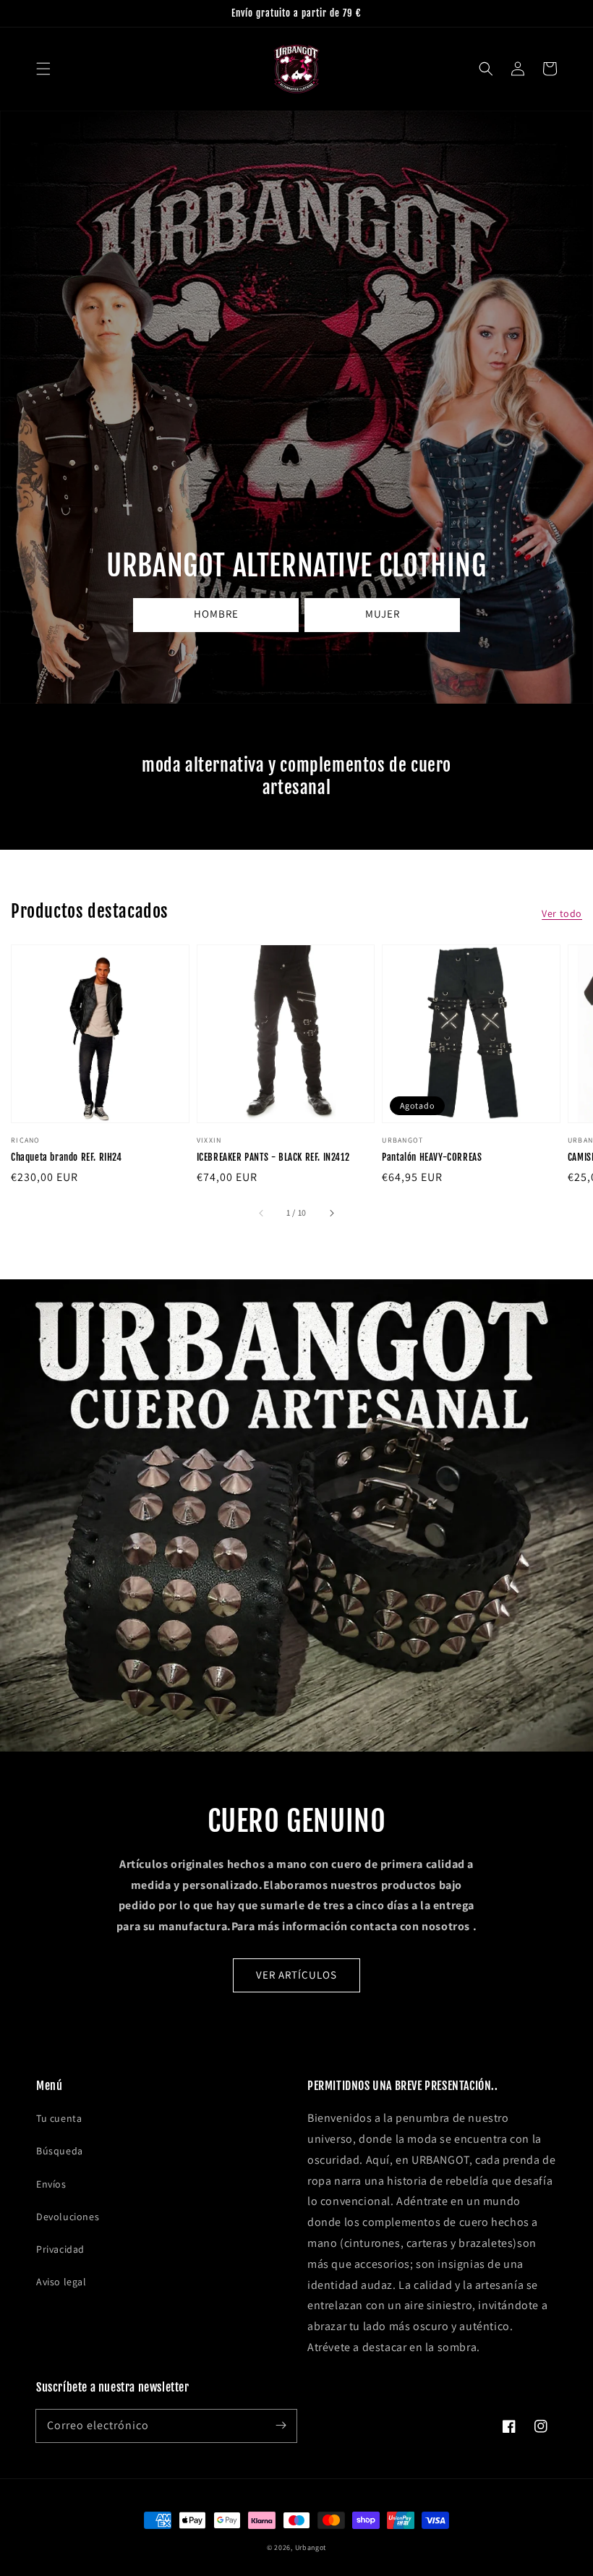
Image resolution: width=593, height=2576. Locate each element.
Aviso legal (61, 2282)
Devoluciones (68, 2217)
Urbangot (311, 2547)
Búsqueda (60, 2151)
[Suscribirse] (281, 2426)
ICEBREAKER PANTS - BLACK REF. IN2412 (273, 1157)
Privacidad (60, 2249)
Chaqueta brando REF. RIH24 (67, 1157)
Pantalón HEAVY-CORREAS (432, 1157)
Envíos (51, 2184)
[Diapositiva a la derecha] (331, 1213)
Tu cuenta (59, 2118)
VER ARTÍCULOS (296, 1975)
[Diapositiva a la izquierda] (262, 1213)
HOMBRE (216, 614)
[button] (43, 69)
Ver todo (562, 913)
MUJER (383, 614)
